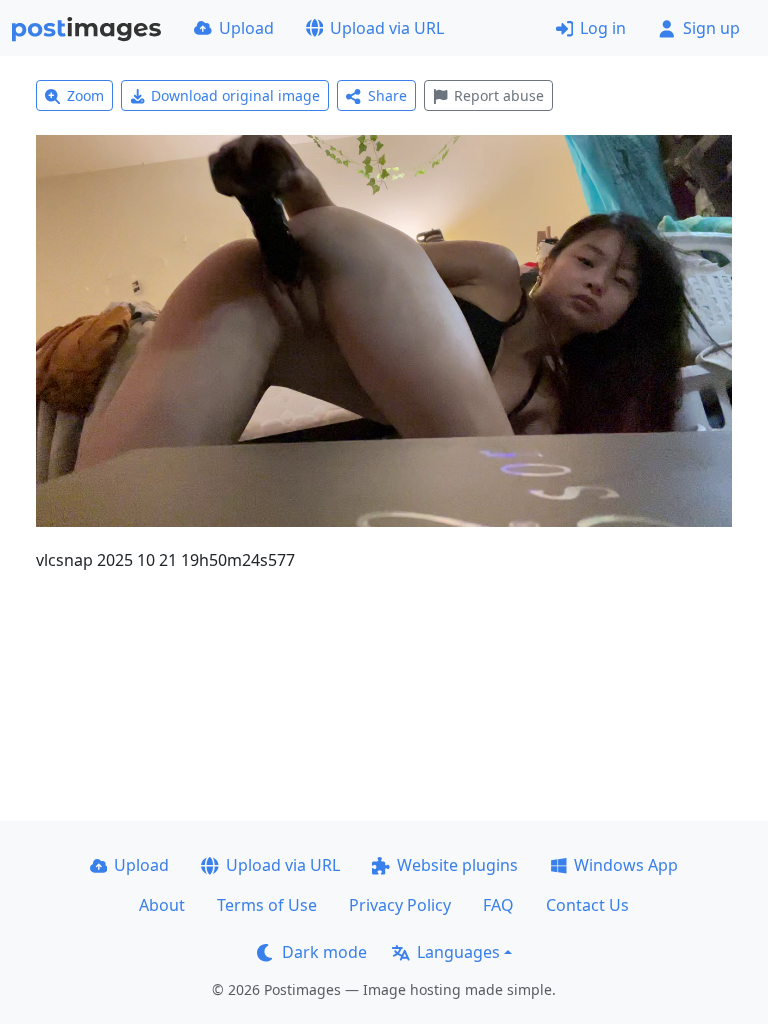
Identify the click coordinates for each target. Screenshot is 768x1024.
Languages (458, 952)
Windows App (626, 865)
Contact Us (587, 905)
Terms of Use (267, 905)
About (162, 905)
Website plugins (457, 865)
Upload (246, 28)
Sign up (711, 28)
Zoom (85, 95)
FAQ (498, 905)
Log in (603, 28)
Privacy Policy (400, 905)
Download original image (235, 95)
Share (387, 95)
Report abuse (499, 95)
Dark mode (324, 952)
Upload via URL (387, 28)
